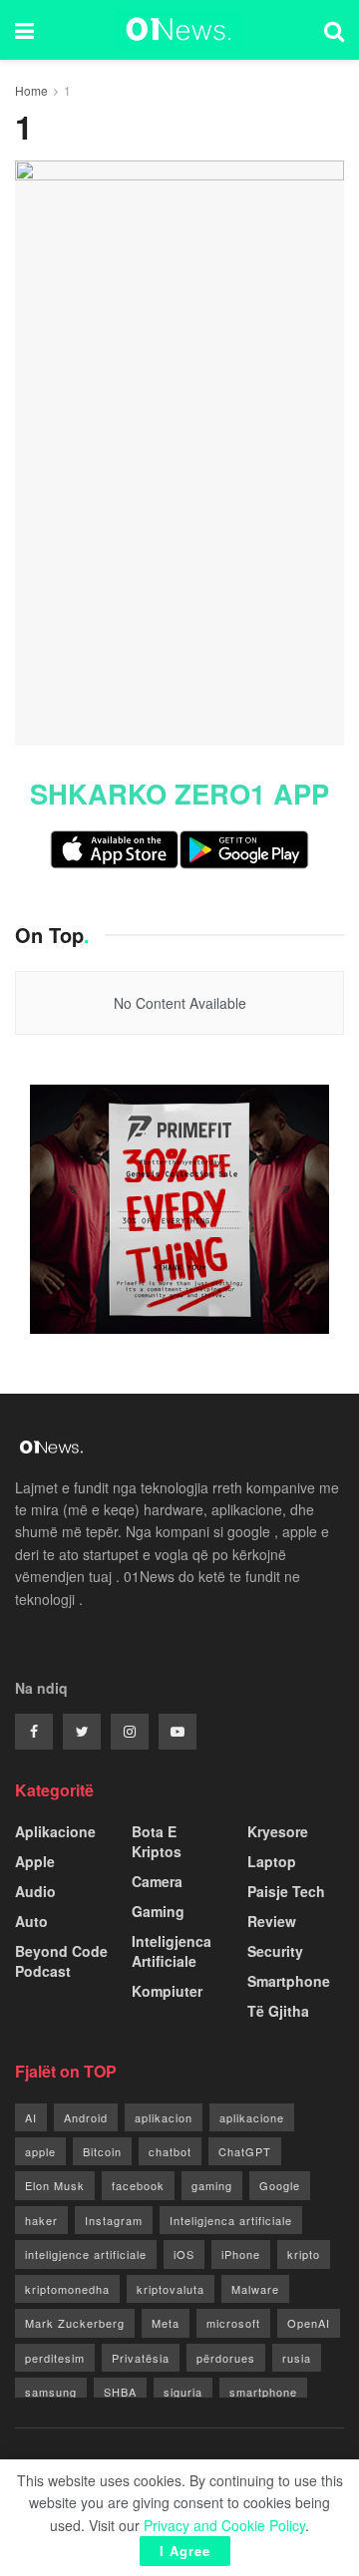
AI (31, 2117)
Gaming (158, 1911)
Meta (166, 2323)
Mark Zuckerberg (75, 2323)
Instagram (114, 2220)
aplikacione (252, 2117)
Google (280, 2185)
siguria (183, 2392)
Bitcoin (102, 2151)
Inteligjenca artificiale (231, 2220)
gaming (212, 2185)
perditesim (55, 2358)
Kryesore (278, 1831)
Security (275, 1951)
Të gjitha (278, 2011)
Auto (31, 1921)
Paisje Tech (286, 1891)
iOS (184, 2254)
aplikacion (164, 2117)
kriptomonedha (67, 2289)
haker (41, 2220)
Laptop (272, 1861)
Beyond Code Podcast (61, 1961)
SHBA (120, 2392)
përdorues (226, 2358)
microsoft (233, 2323)
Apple (35, 1861)
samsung (51, 2392)
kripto (304, 2254)
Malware (255, 2289)
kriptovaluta (171, 2289)
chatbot (170, 2151)
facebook (138, 2185)
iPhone (241, 2254)
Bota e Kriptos (157, 1841)
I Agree (185, 2551)
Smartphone (289, 1981)
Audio (35, 1891)
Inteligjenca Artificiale (172, 1951)
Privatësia (141, 2358)
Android (86, 2117)
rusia (297, 2358)
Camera (157, 1881)
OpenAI (309, 2323)
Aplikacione (55, 1831)
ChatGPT (245, 2151)
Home (31, 90)
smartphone (263, 2392)
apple (40, 2151)
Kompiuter (167, 1991)
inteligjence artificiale (86, 2254)
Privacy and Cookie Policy (224, 2525)
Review (272, 1921)
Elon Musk (55, 2185)
